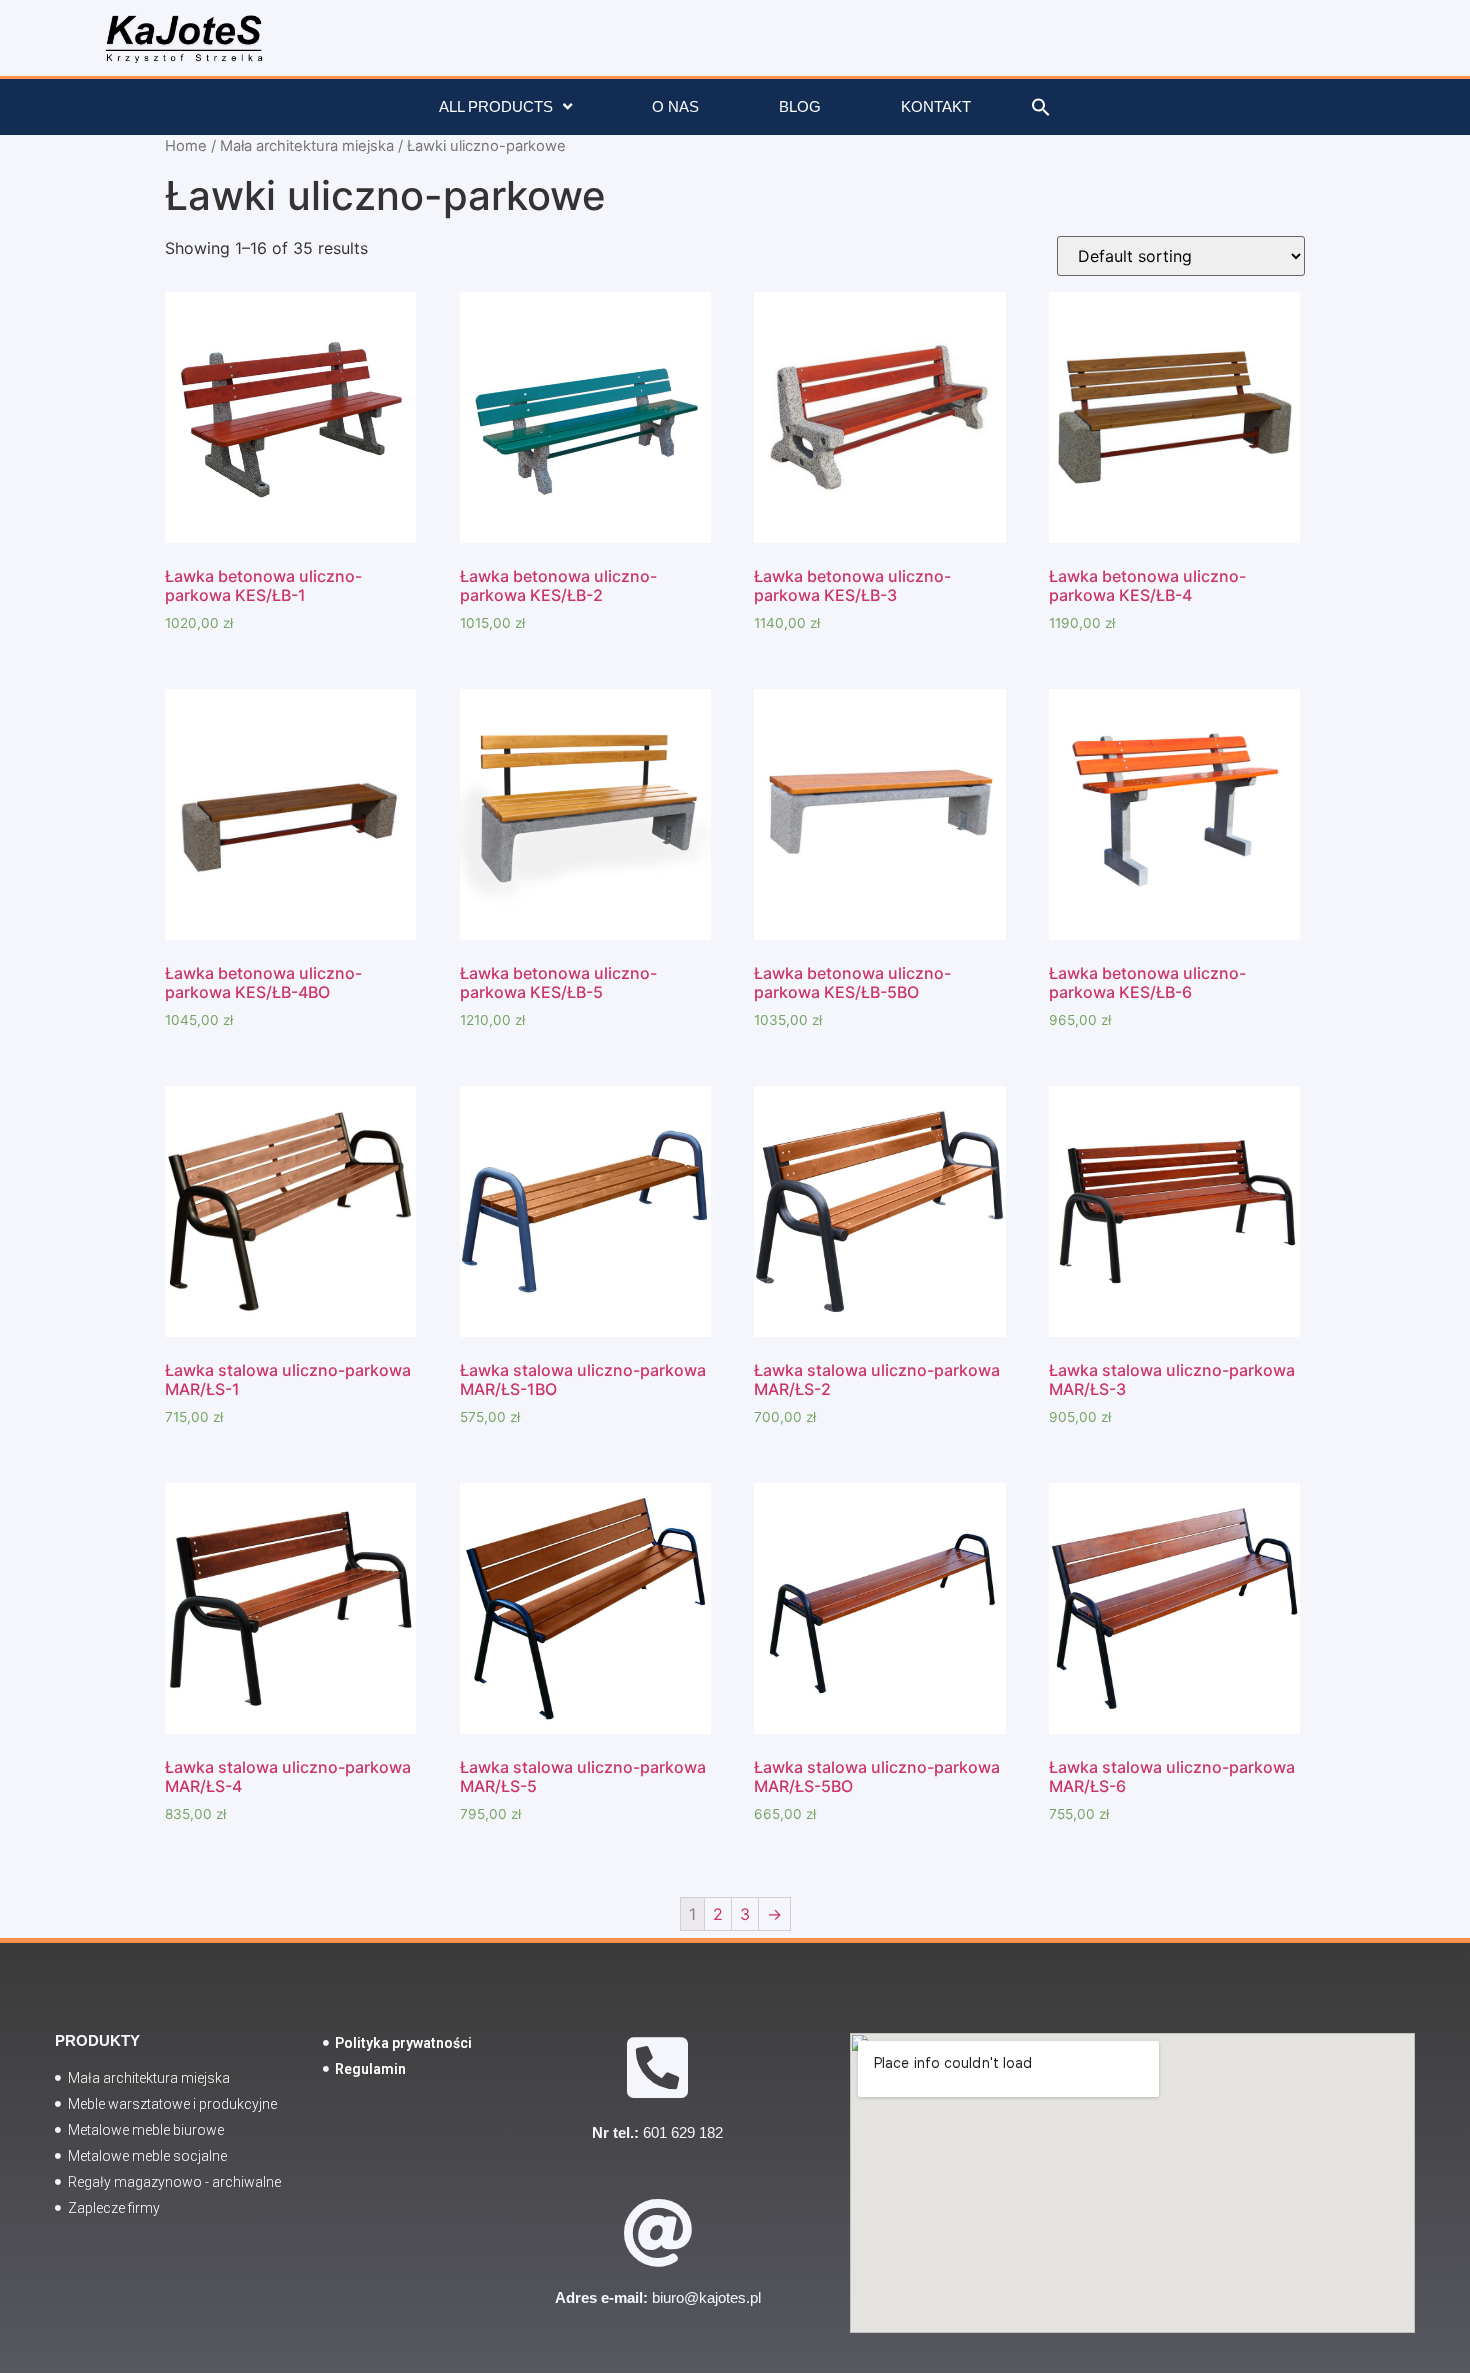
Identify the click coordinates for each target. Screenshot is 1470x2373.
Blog (800, 106)
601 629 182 (657, 2132)
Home (186, 146)
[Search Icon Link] (1041, 107)
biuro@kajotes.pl (658, 2297)
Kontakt (936, 106)
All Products (496, 106)
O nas (675, 106)
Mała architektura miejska (307, 146)
